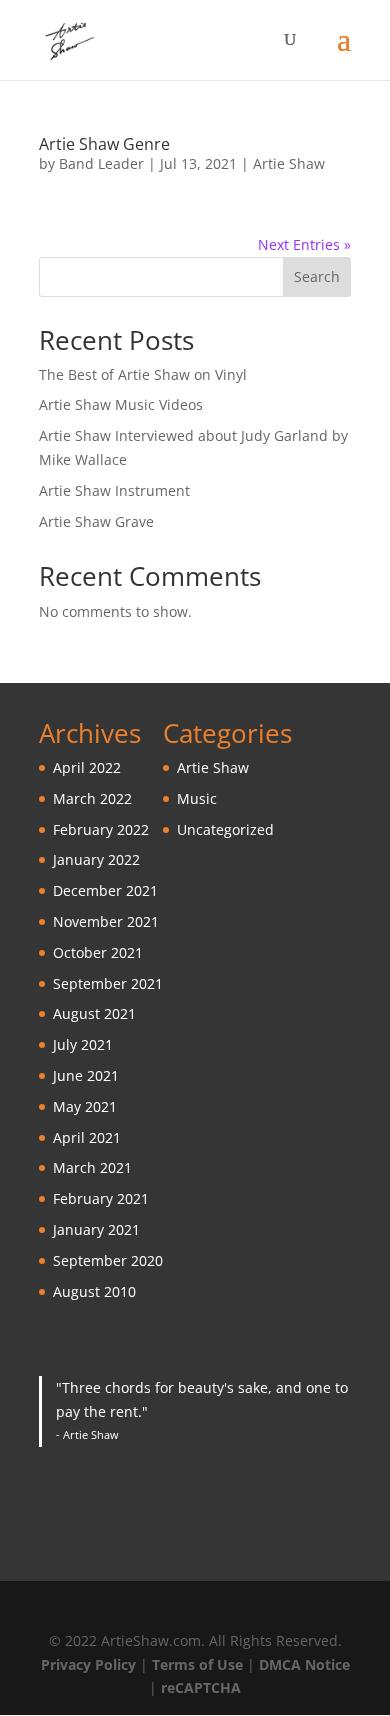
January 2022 (96, 859)
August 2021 (94, 1013)
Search (317, 276)
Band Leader (101, 163)
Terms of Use (197, 1664)
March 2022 (92, 798)
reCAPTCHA (201, 1687)
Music (197, 798)
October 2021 (98, 952)
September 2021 (108, 983)
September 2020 (108, 1260)
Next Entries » (304, 244)
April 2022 (87, 767)
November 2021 (106, 921)
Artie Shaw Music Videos (121, 404)
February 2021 (101, 1198)
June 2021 (86, 1075)
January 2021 (96, 1229)
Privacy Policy (88, 1664)
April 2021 (87, 1137)
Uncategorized (225, 829)
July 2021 (83, 1044)
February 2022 (101, 829)
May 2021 (85, 1106)
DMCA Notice (304, 1664)
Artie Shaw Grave (96, 521)
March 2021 (92, 1167)
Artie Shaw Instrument (114, 490)
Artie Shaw (289, 163)
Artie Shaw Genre (104, 144)
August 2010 (94, 1291)
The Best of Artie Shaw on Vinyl (143, 374)
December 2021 (105, 890)
